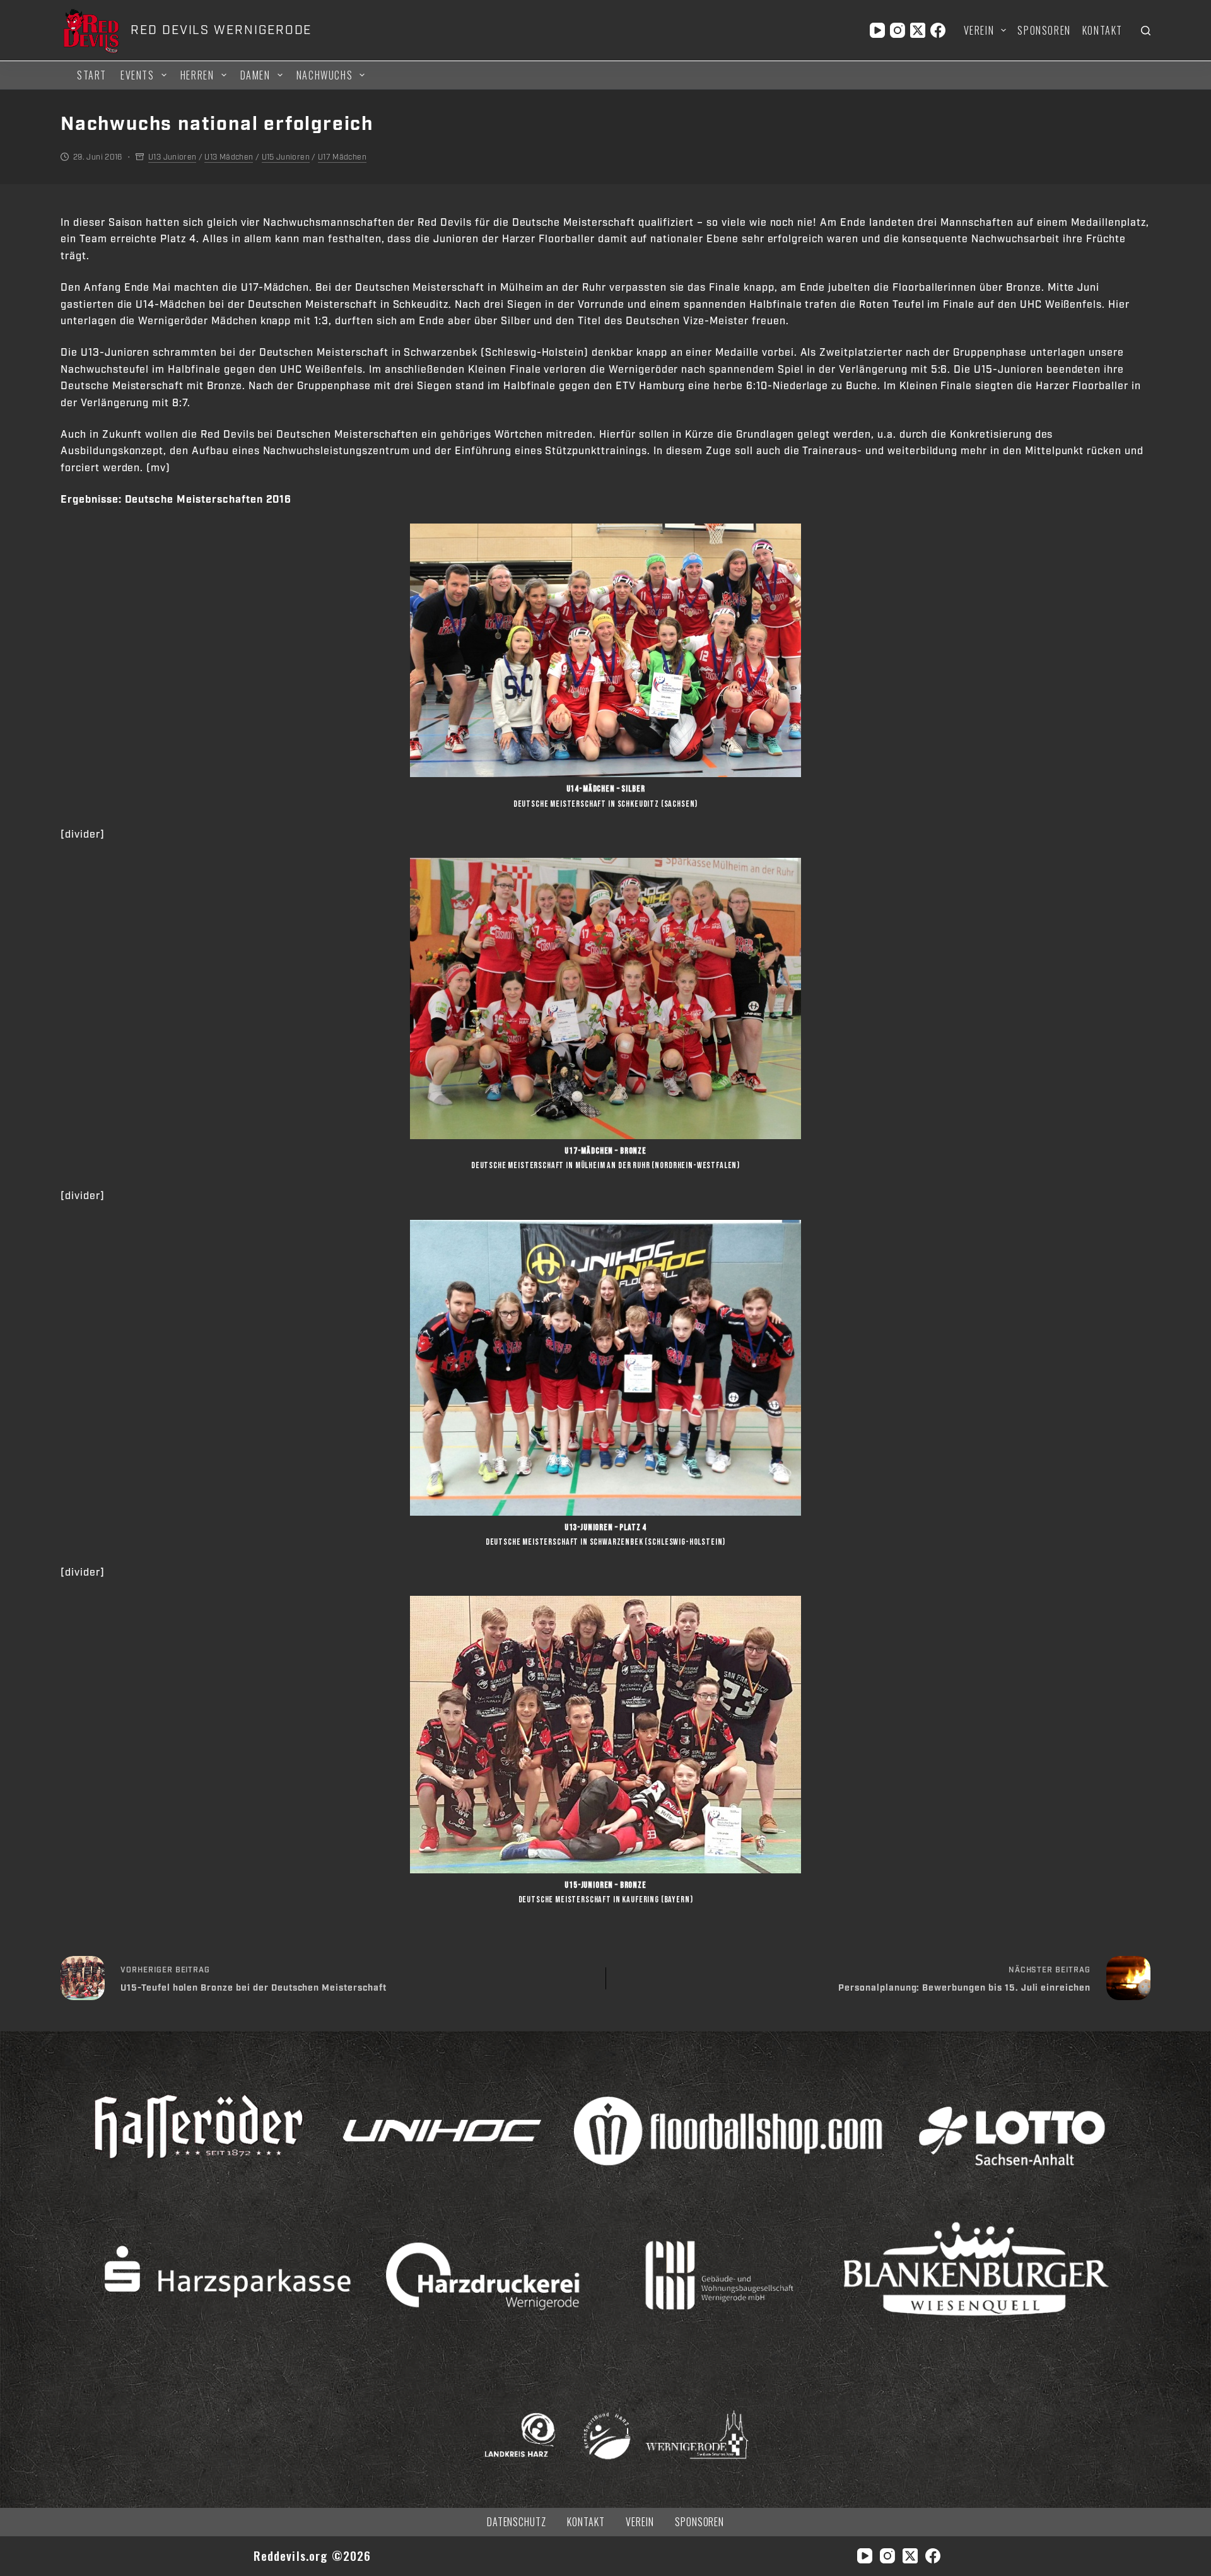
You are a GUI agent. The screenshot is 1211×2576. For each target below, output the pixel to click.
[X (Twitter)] (918, 30)
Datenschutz (517, 2522)
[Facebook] (938, 30)
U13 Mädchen (229, 157)
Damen (255, 75)
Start (92, 75)
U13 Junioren (172, 157)
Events (137, 75)
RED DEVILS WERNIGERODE (221, 30)
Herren (197, 75)
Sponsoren (1044, 30)
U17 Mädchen (342, 157)
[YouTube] (877, 30)
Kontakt (1103, 30)
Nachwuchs (325, 75)
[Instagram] (898, 30)
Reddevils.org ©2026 (313, 2556)
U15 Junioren (286, 157)
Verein (979, 30)
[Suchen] (1146, 31)
